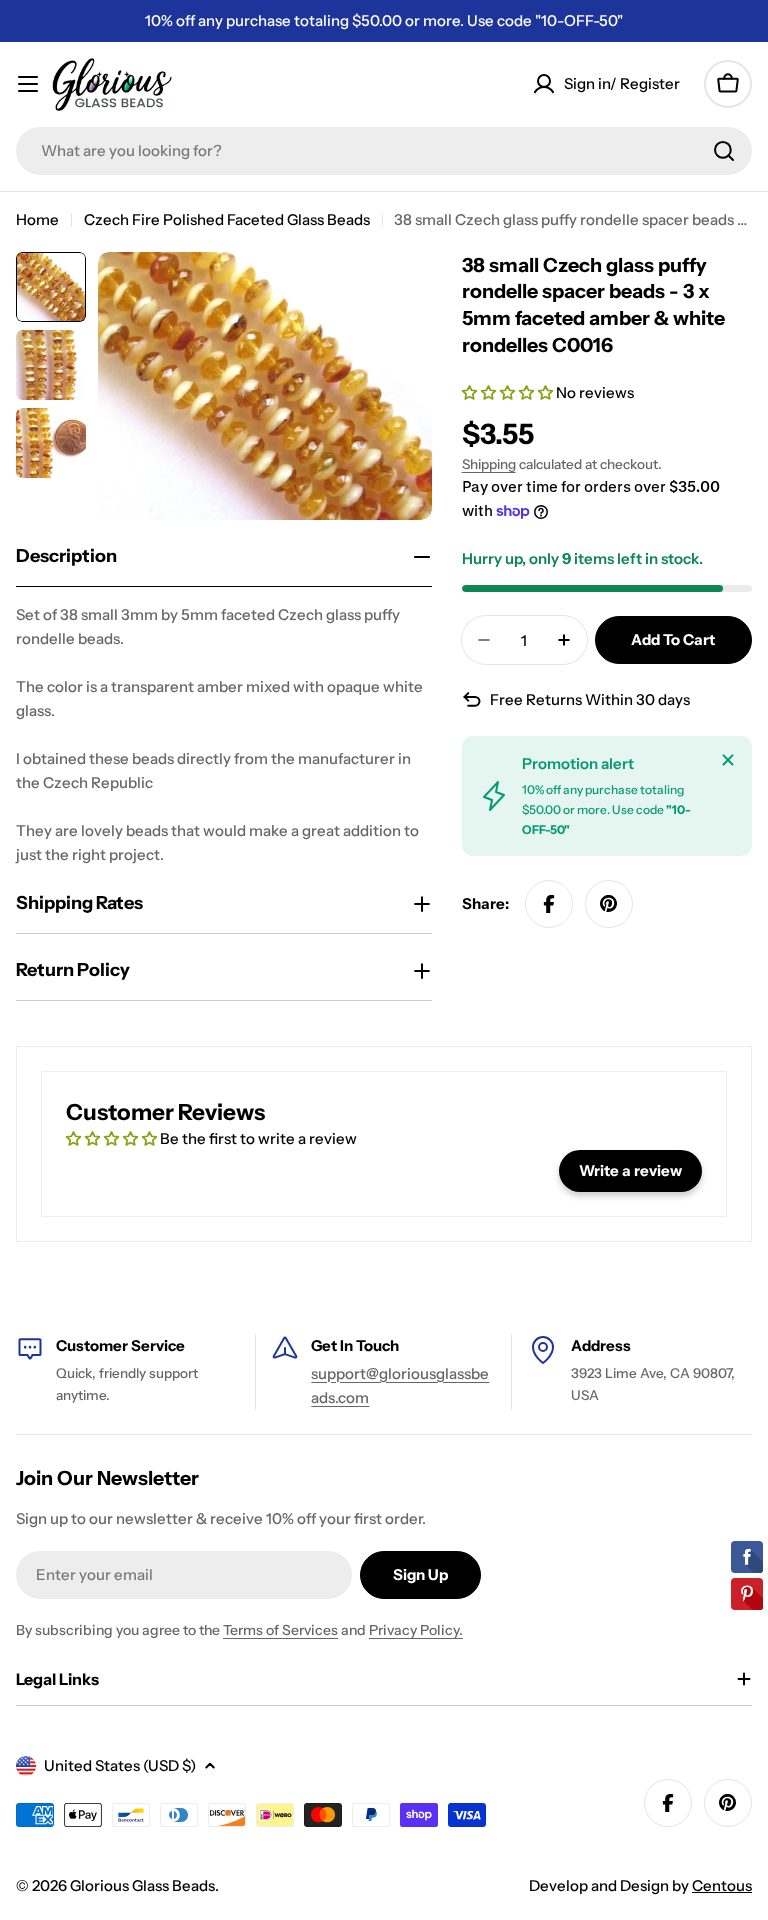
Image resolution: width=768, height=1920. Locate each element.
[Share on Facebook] (549, 904)
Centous (722, 1885)
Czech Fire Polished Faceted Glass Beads (227, 219)
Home (37, 219)
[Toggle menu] (28, 84)
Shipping (489, 464)
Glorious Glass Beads (142, 1885)
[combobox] (384, 151)
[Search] (724, 151)
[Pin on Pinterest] (609, 904)
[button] (509, 392)
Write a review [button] (630, 1170)
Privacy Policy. (416, 1630)
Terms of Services (280, 1630)
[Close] (728, 760)
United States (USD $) (120, 1765)
